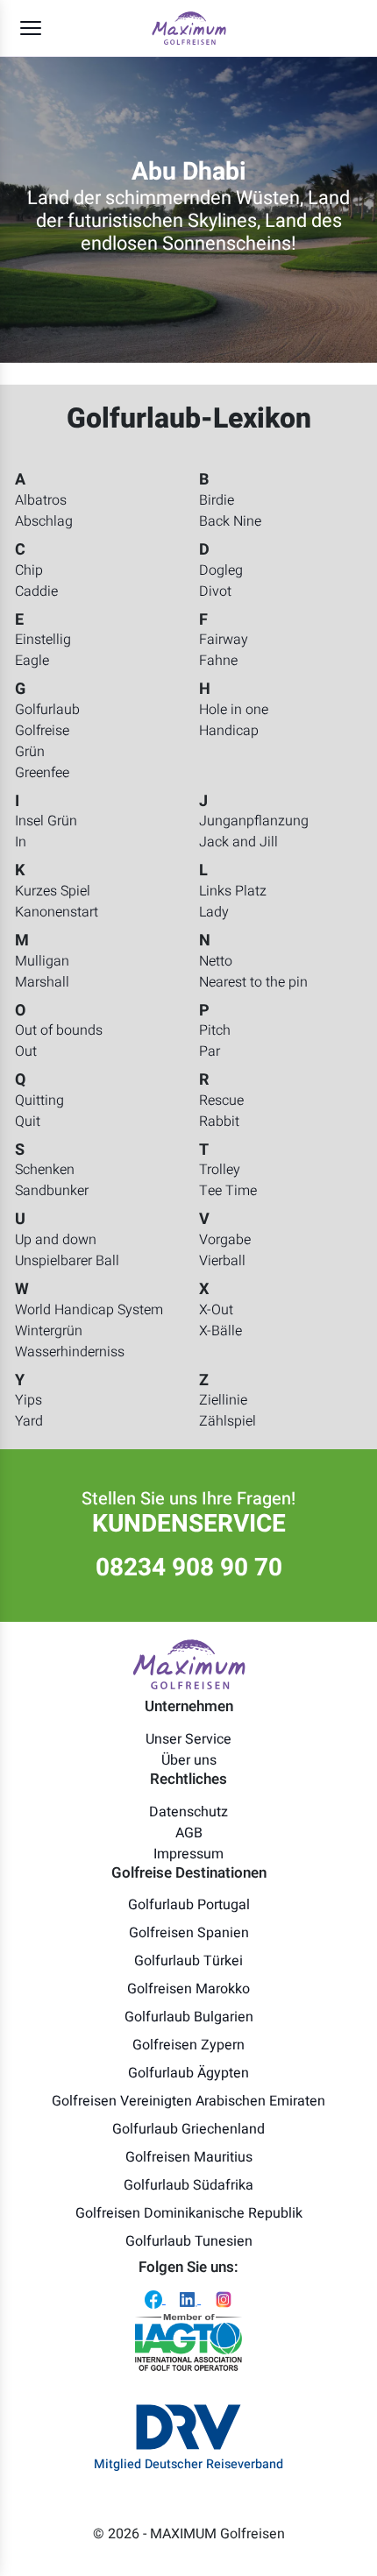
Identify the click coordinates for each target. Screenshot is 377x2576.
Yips (28, 1400)
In (21, 842)
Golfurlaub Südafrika (188, 2185)
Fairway (224, 640)
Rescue (221, 1100)
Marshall (42, 982)
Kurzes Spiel (53, 891)
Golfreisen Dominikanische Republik (189, 2213)
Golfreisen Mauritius (189, 2157)
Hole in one (234, 710)
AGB (189, 1833)
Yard (29, 1421)
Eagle (32, 661)
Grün (30, 752)
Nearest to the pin (253, 982)
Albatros (41, 500)
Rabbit (219, 1122)
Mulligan (42, 961)
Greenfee (42, 773)
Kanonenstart (57, 912)
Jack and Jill (238, 842)
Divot (215, 591)
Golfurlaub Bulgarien (189, 2017)
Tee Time (228, 1191)
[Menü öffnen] (31, 28)
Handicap (229, 731)
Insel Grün (46, 821)
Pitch (215, 1030)
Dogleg (221, 570)
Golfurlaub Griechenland (188, 2129)
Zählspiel (228, 1421)
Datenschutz (188, 1812)
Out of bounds (59, 1030)
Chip (29, 570)
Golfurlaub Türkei (188, 1961)
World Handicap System (89, 1310)
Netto (216, 961)
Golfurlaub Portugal (189, 1905)
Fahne (218, 661)
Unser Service (188, 1739)
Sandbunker (52, 1191)
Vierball (222, 1261)
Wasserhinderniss (70, 1352)
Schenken (45, 1170)
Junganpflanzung (254, 821)
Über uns (189, 1760)
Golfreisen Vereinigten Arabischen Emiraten (188, 2101)
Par (210, 1051)
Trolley (220, 1170)
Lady (214, 912)
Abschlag (44, 521)
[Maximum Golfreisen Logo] (189, 1664)
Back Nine (230, 521)
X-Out (216, 1310)
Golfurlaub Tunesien (189, 2241)
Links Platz (233, 891)
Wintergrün (49, 1331)
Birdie (217, 500)
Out (26, 1051)
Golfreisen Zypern (188, 2045)
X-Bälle (221, 1331)
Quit (28, 1122)
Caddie (36, 591)
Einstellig (43, 640)
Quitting (39, 1100)
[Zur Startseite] (189, 28)
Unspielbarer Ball (67, 1261)
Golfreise (42, 731)
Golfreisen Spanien (189, 1933)
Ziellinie (223, 1400)
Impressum (188, 1854)
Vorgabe (225, 1240)
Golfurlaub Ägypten (188, 2073)
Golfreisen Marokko (188, 1989)
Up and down (56, 1240)
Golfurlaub (47, 710)
